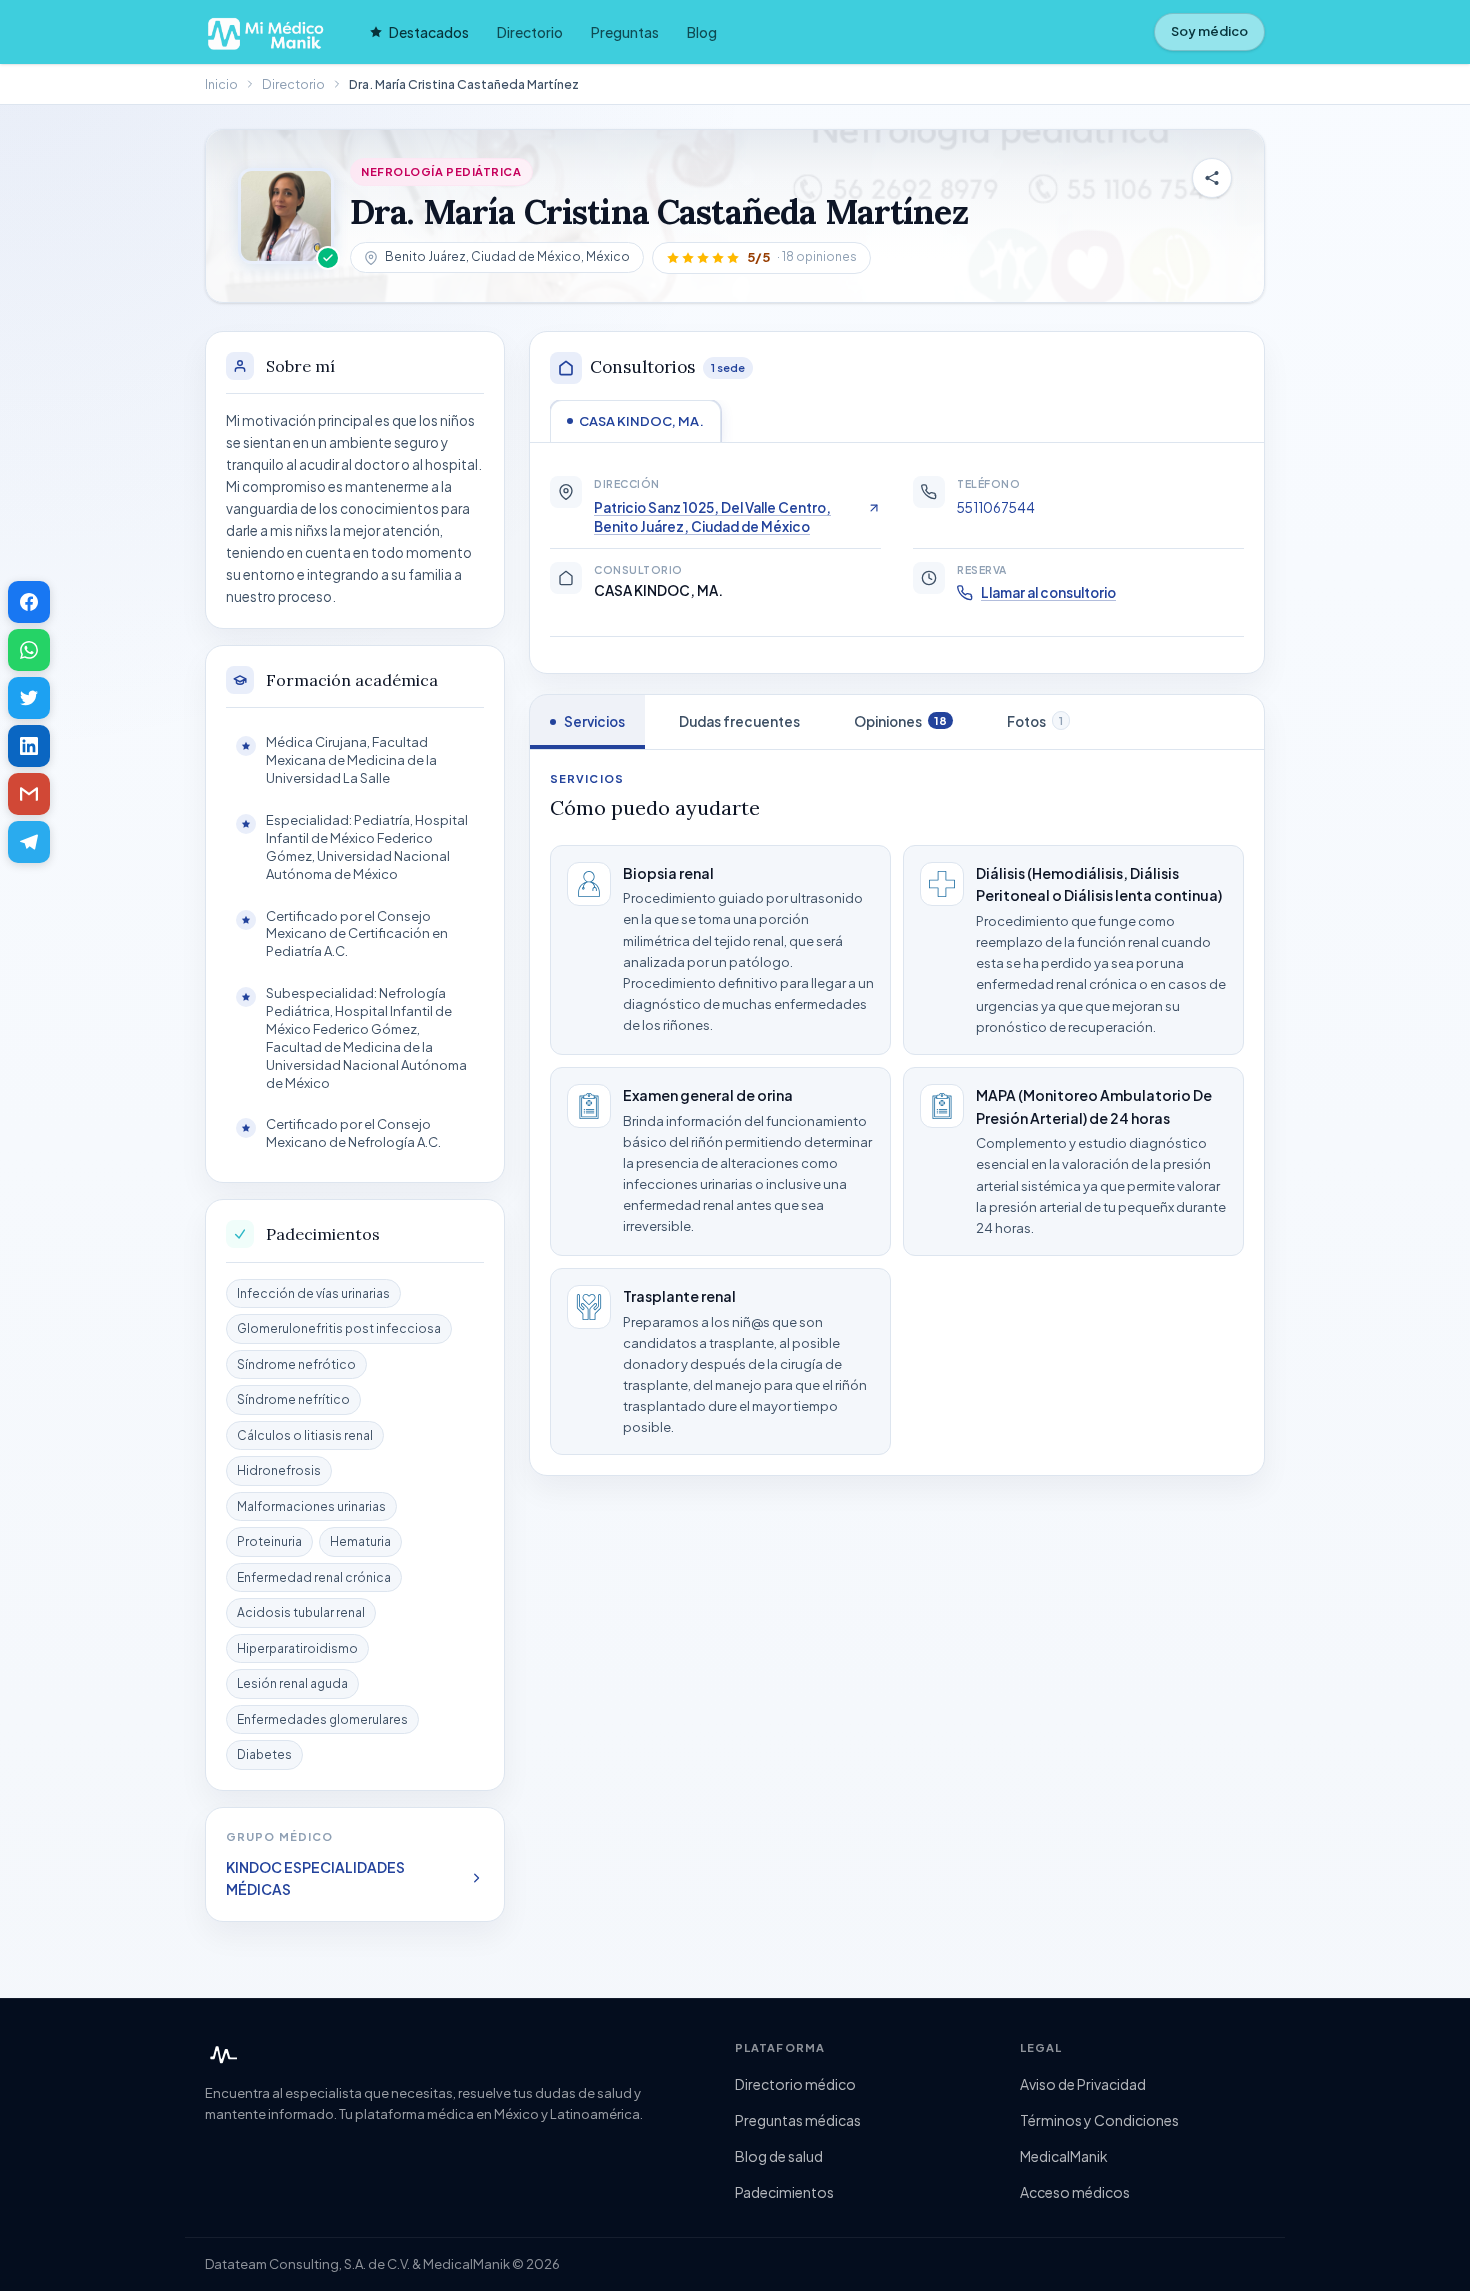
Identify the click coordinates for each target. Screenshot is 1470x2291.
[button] (761, 258)
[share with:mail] (29, 794)
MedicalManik (1064, 2156)
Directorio (530, 32)
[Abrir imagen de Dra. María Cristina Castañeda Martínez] (286, 216)
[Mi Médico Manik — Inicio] (221, 2055)
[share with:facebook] (29, 602)
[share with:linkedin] (29, 746)
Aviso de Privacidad (1083, 2084)
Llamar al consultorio (1048, 592)
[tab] (635, 421)
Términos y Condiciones (1099, 2120)
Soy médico (1209, 31)
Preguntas (625, 32)
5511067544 (996, 507)
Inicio (221, 84)
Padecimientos (784, 2192)
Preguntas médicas (798, 2120)
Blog (702, 32)
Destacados (429, 32)
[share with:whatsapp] (29, 650)
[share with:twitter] (29, 698)
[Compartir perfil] (1212, 178)
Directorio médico (795, 2084)
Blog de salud (779, 2156)
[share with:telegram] (29, 842)
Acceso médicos (1075, 2192)
